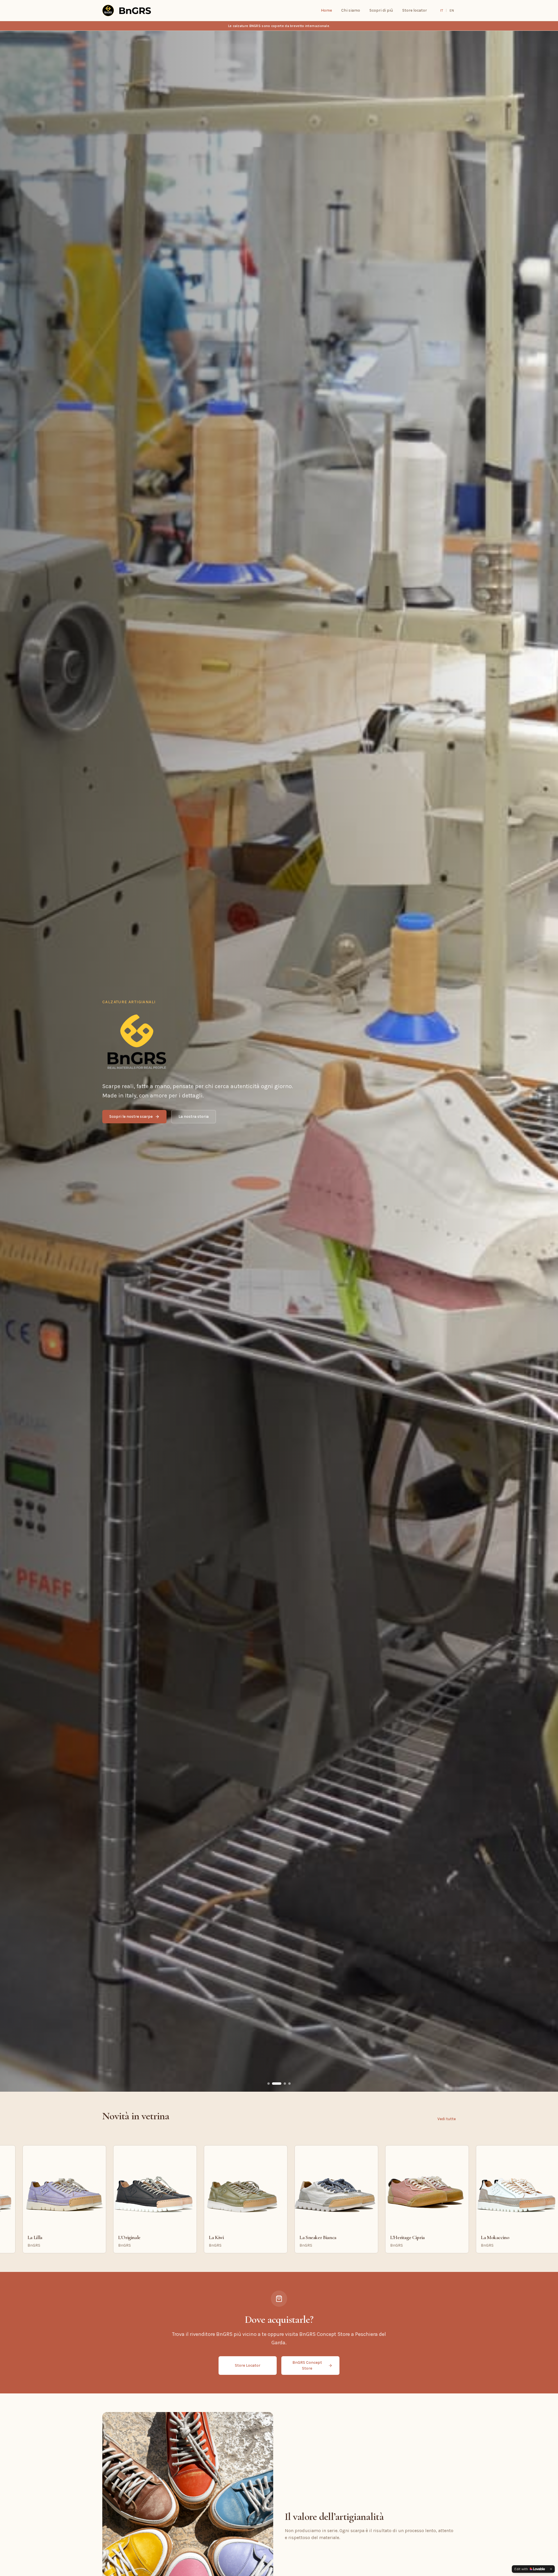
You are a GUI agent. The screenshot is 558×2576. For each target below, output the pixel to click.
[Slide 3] (285, 2084)
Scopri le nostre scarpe (131, 1116)
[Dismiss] (551, 2569)
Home (326, 10)
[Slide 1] (269, 2084)
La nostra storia (194, 1116)
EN (452, 10)
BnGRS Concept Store (307, 2365)
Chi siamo (351, 10)
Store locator (415, 10)
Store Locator (248, 2365)
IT (442, 10)
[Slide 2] (277, 2084)
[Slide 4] (289, 2084)
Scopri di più (381, 10)
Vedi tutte (447, 2119)
